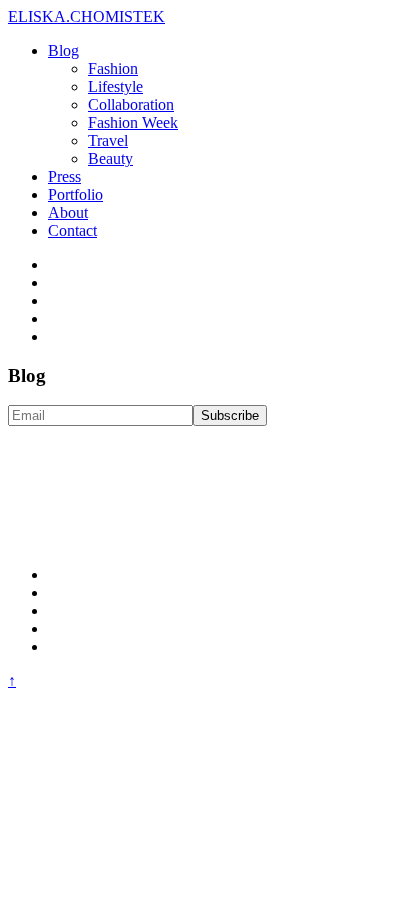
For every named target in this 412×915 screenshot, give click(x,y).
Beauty (110, 158)
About (68, 212)
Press (64, 176)
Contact (72, 230)
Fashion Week (133, 122)
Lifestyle (115, 86)
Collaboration (131, 104)
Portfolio (75, 194)
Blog (63, 50)
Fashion (113, 68)
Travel (108, 140)
